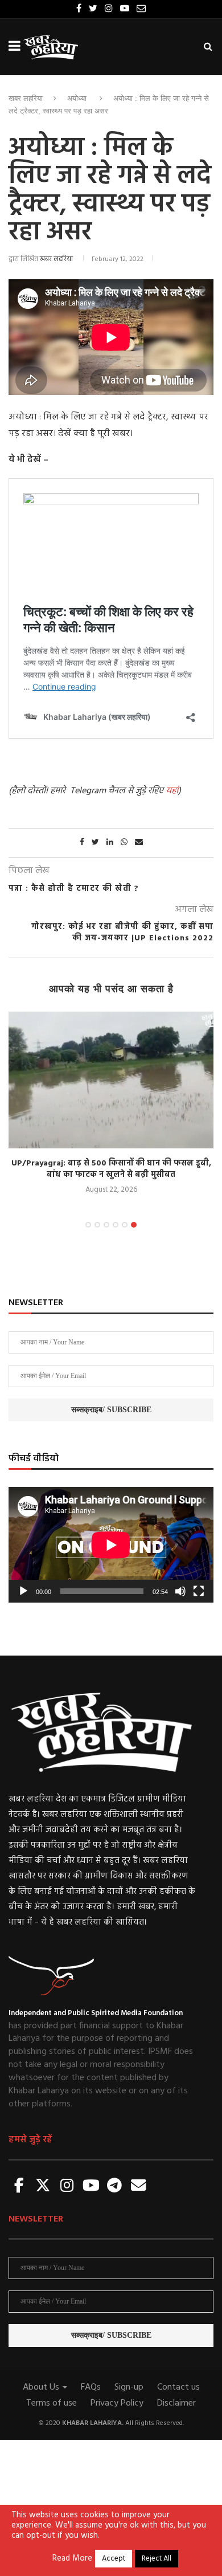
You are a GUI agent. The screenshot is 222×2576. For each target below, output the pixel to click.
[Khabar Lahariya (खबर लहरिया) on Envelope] (138, 2186)
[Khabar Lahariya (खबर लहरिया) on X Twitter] (43, 2186)
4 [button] (116, 1225)
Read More (72, 2559)
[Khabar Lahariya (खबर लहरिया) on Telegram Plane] (114, 2186)
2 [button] (97, 1225)
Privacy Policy (117, 2403)
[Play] (23, 1591)
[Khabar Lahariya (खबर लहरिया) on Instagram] (67, 2186)
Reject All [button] (157, 2559)
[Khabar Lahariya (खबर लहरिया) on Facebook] (19, 2186)
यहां (172, 791)
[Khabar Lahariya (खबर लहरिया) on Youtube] (91, 2186)
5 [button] (125, 1225)
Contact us (178, 2387)
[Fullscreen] (199, 1591)
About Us (42, 2387)
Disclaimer (176, 2403)
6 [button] (134, 1225)
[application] (111, 1545)
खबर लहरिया (26, 98)
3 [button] (106, 1225)
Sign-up (129, 2387)
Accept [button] (114, 2559)
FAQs (91, 2387)
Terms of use (52, 2403)
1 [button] (88, 1225)
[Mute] (180, 1591)
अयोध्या (77, 98)
